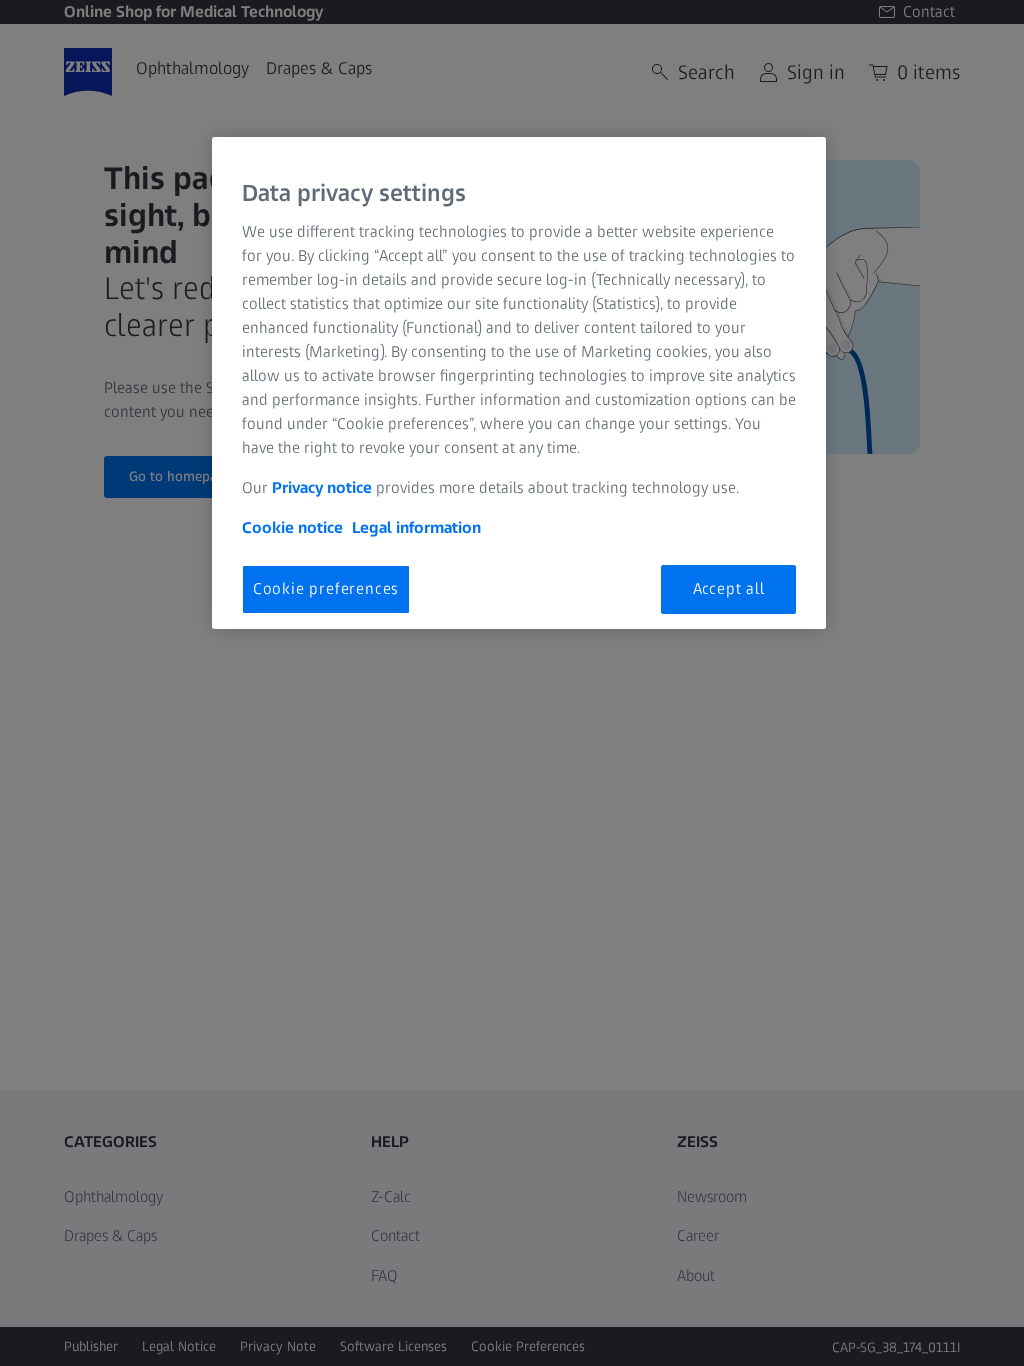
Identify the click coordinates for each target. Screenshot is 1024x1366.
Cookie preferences (326, 588)
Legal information (416, 527)
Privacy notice (322, 487)
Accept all (729, 588)
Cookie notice (292, 527)
